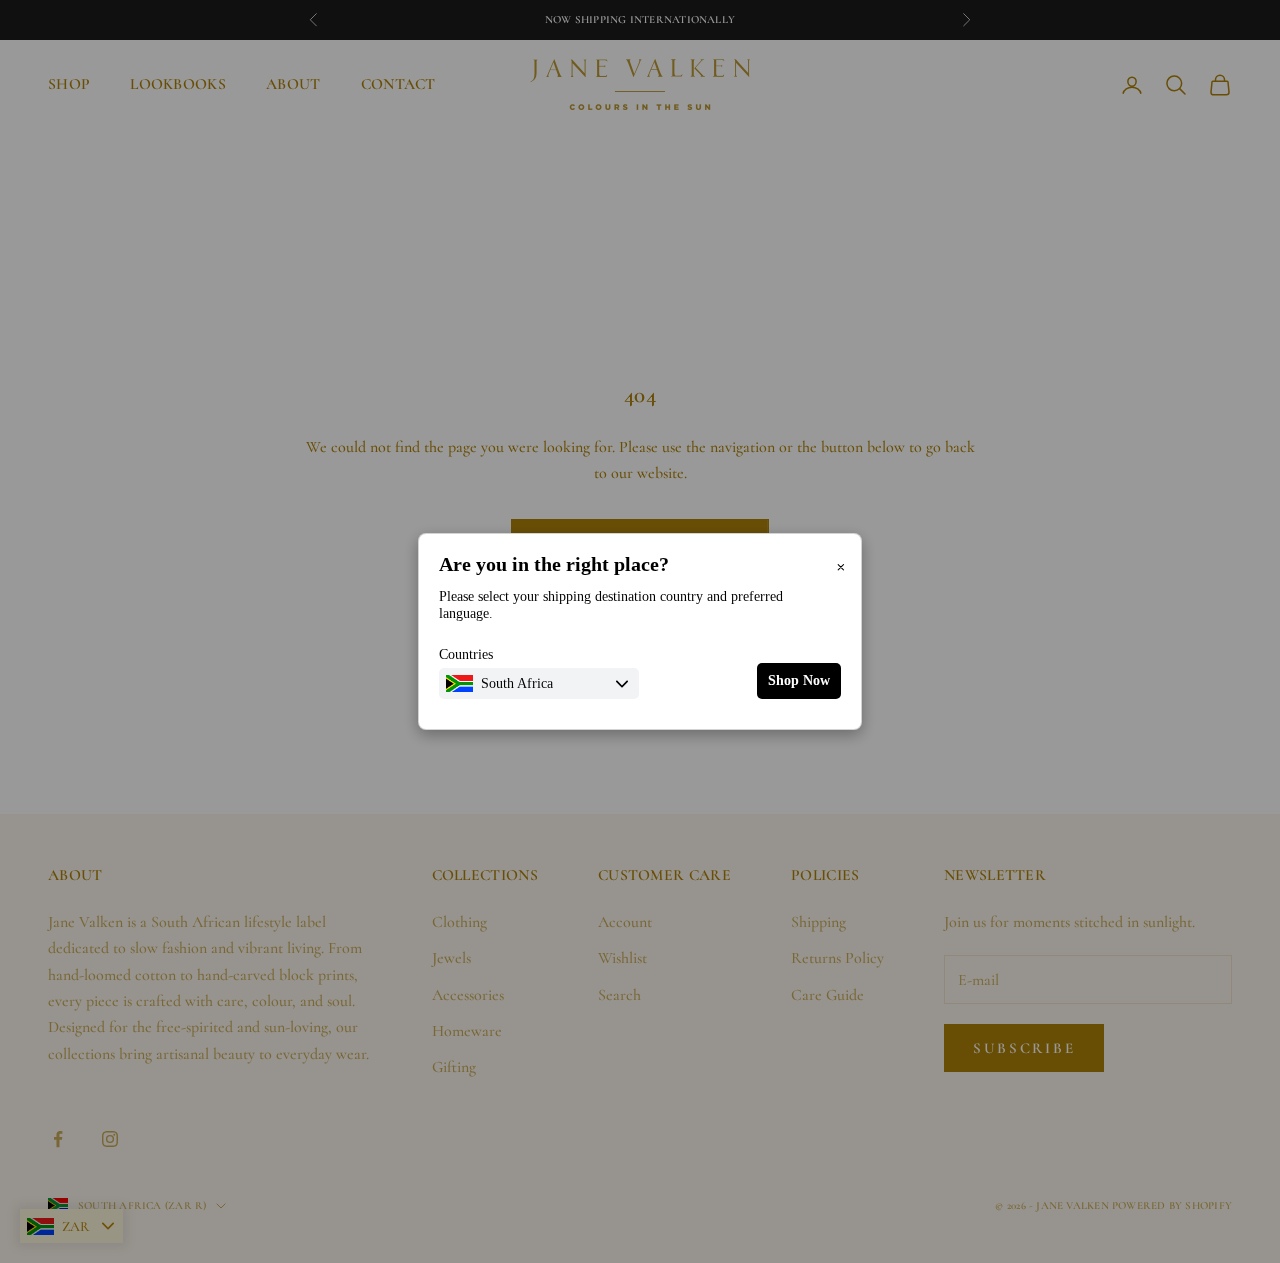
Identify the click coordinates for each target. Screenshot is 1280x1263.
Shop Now (799, 680)
